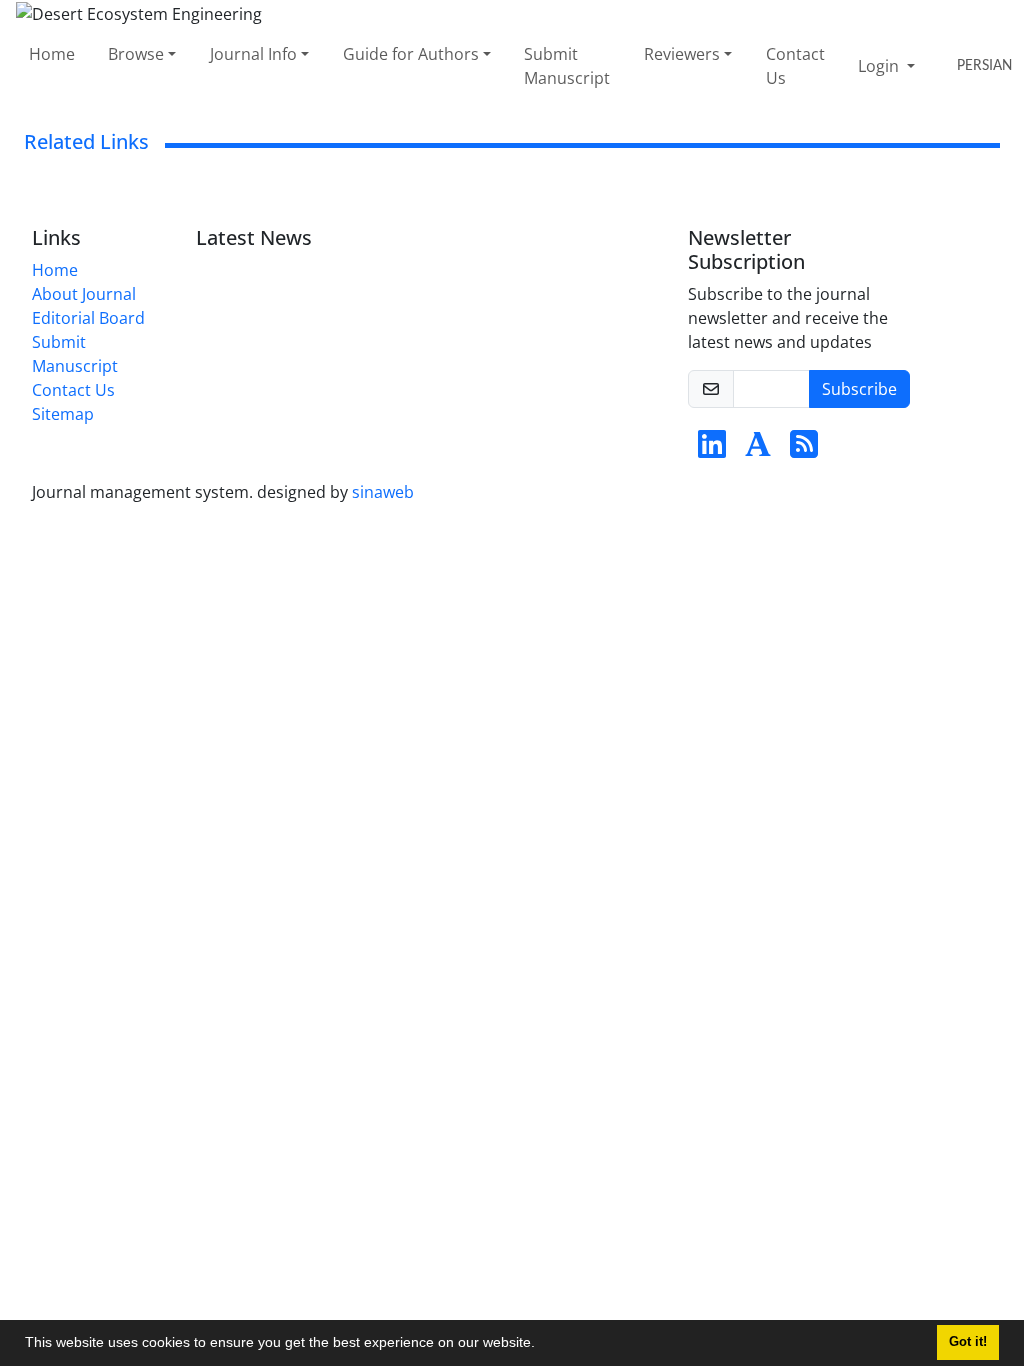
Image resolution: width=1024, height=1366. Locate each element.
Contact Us (795, 66)
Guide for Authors (411, 54)
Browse (136, 54)
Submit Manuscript (567, 66)
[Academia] (758, 450)
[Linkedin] (712, 450)
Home (52, 54)
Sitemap (63, 414)
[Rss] (804, 450)
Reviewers (682, 54)
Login (880, 66)
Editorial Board (88, 318)
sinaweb (383, 492)
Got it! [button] (968, 1342)
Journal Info (253, 54)
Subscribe (859, 389)
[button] (542, 1345)
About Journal (84, 294)
